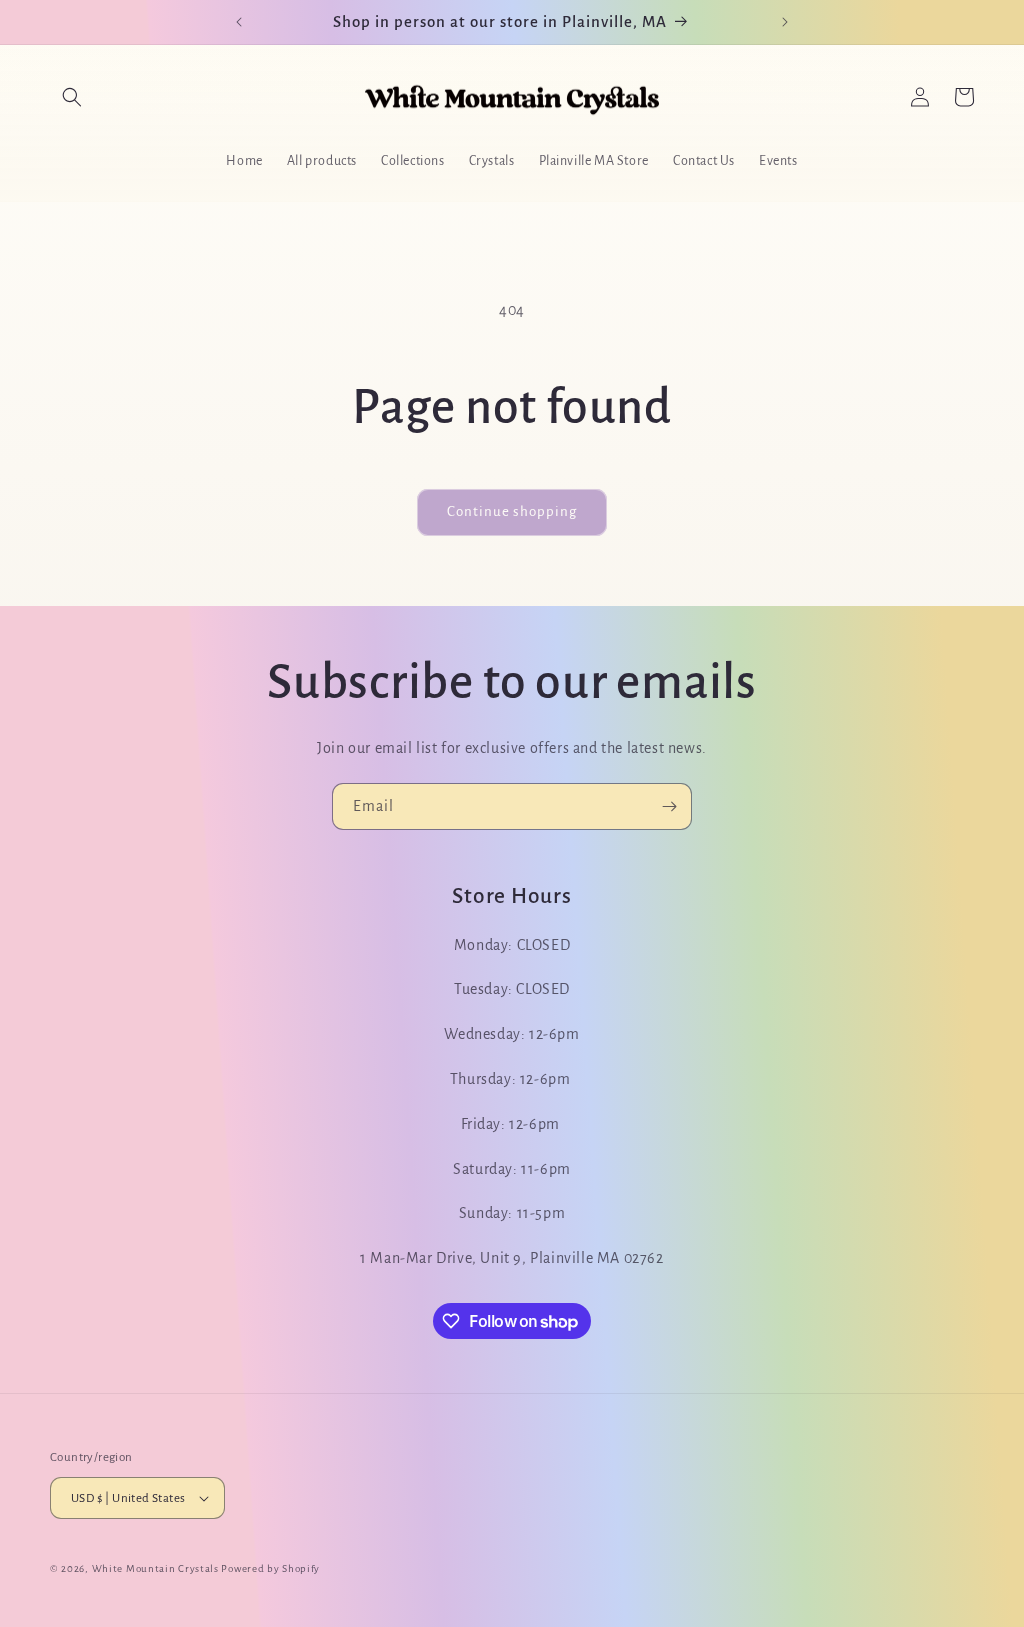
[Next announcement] (785, 22)
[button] (72, 97)
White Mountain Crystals (157, 1568)
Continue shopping (512, 511)
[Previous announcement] (239, 22)
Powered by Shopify (270, 1568)
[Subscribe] (669, 806)
